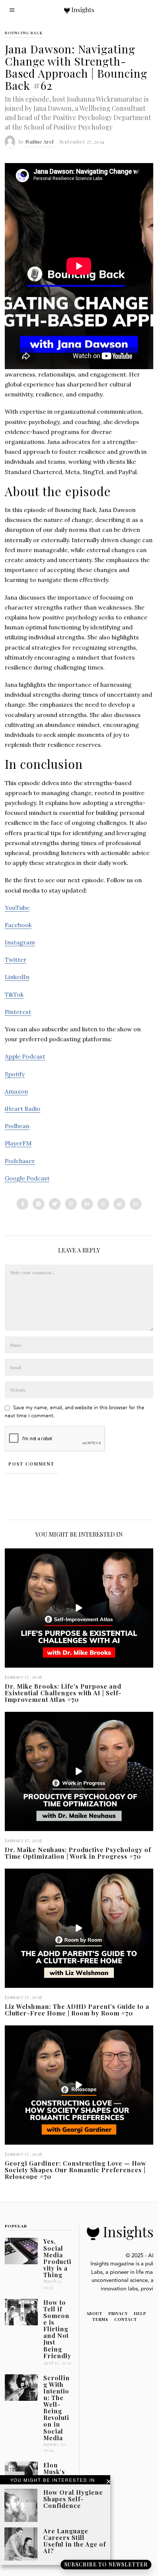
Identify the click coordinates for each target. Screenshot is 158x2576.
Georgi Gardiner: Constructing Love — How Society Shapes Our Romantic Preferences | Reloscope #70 (76, 2170)
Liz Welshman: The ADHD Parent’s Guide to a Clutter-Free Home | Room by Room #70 (77, 2010)
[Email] (136, 1204)
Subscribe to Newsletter (106, 2564)
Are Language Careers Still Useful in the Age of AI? (75, 2541)
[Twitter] (55, 1204)
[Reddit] (119, 1204)
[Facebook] (22, 1204)
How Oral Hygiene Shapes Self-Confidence (73, 2499)
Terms (100, 2319)
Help (140, 2313)
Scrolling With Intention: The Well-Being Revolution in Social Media (57, 2408)
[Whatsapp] (103, 1204)
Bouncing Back (24, 33)
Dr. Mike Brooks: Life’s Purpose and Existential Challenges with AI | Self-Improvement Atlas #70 (63, 1693)
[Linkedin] (87, 1204)
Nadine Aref (40, 142)
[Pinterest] (71, 1204)
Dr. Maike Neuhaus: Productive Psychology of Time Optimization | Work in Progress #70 (78, 1853)
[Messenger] (39, 1204)
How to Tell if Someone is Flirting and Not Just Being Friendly (57, 2329)
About (94, 2313)
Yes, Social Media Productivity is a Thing (57, 2258)
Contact (126, 2319)
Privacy (118, 2313)
